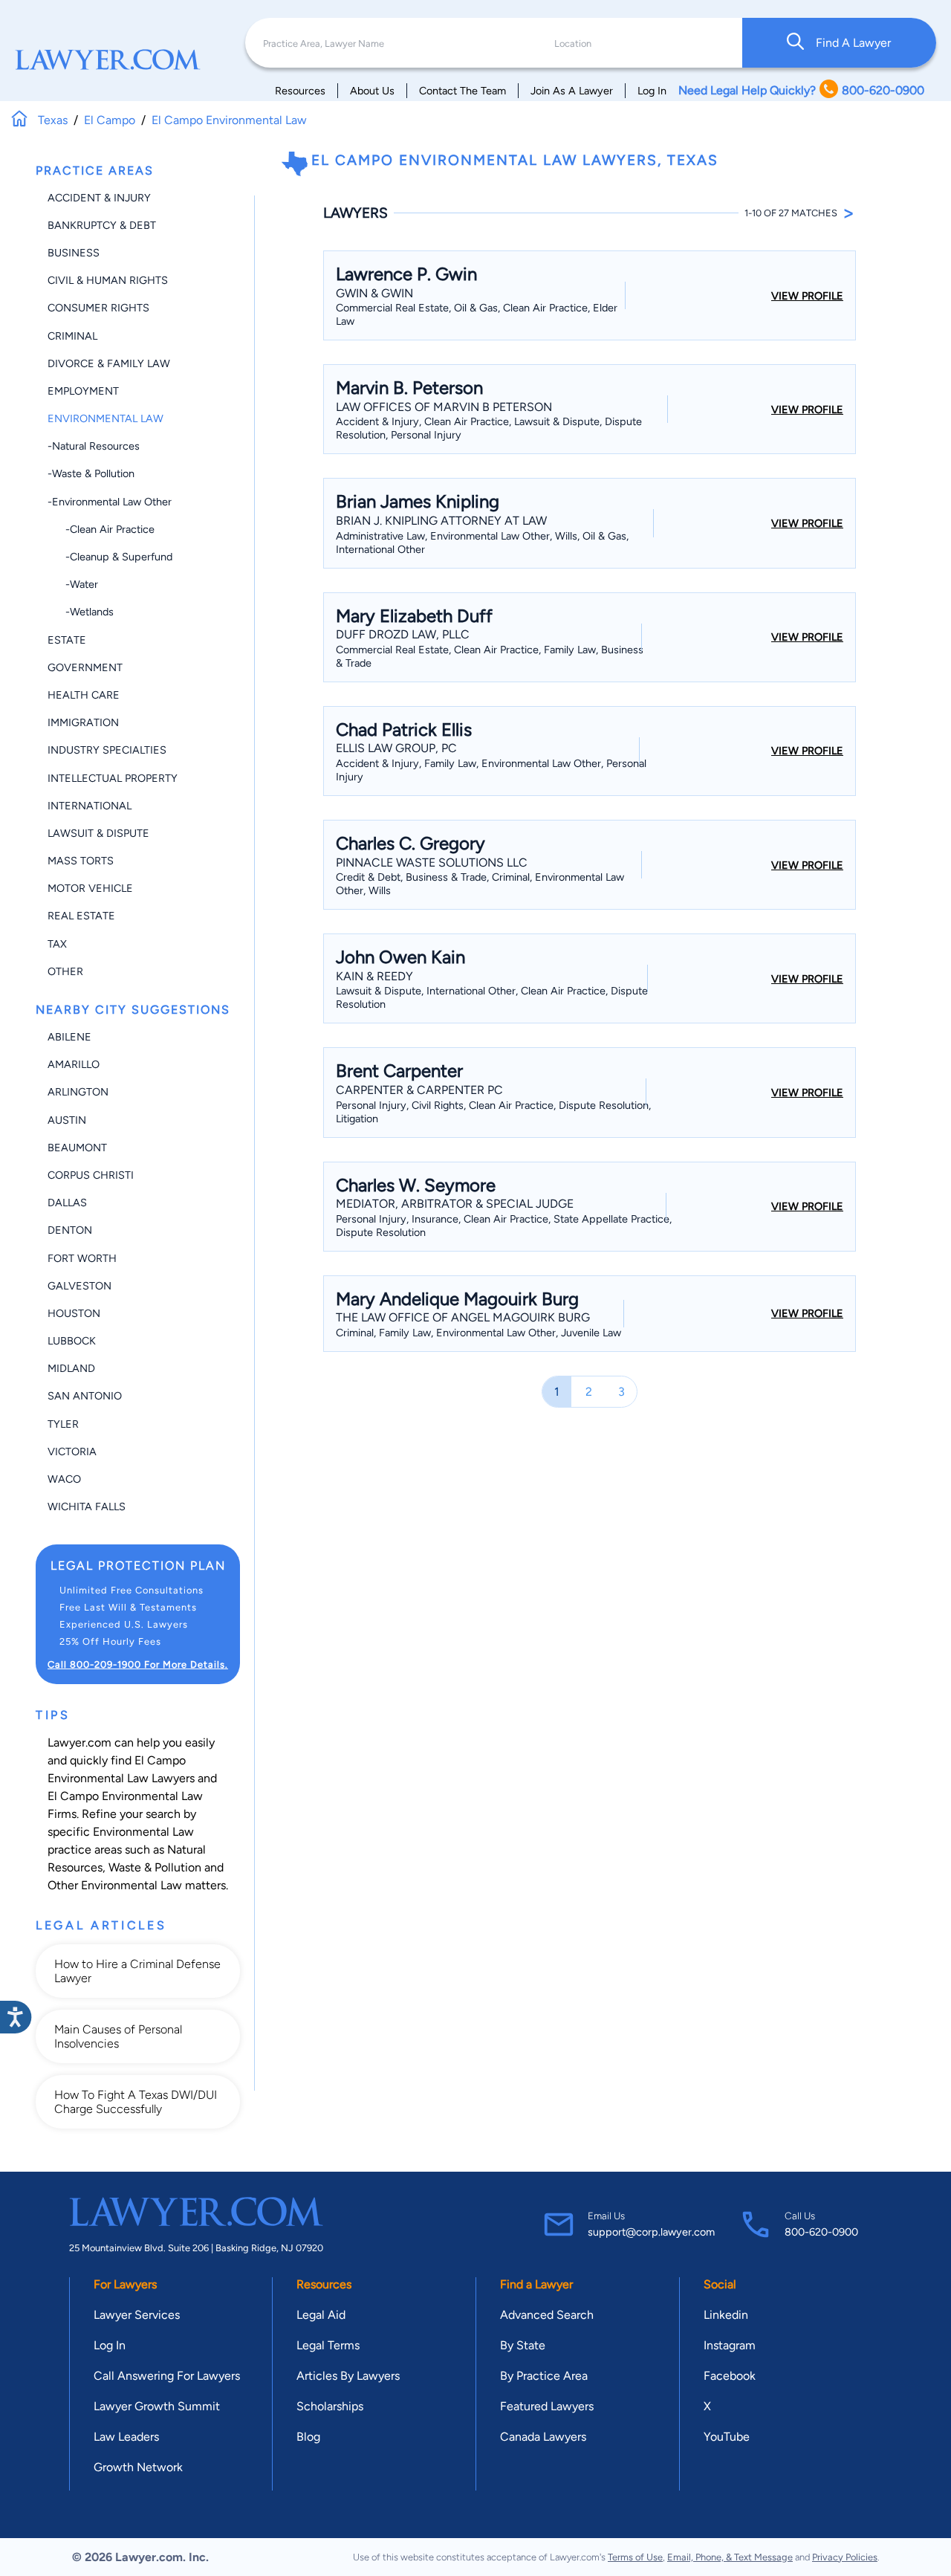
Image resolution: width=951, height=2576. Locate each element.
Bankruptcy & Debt (102, 225)
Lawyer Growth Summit (157, 2406)
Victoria (72, 1452)
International (90, 806)
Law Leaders (126, 2437)
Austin (67, 1120)
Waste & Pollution (155, 1867)
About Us (372, 91)
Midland (71, 1368)
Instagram (730, 2345)
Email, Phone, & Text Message (730, 2557)
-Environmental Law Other (110, 502)
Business (74, 253)
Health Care (84, 695)
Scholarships (330, 2406)
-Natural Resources (94, 446)
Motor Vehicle (90, 888)
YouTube (727, 2437)
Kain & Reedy (374, 976)
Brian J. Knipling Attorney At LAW (441, 521)
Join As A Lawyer (572, 91)
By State (523, 2345)
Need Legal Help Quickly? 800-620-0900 (801, 90)
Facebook (730, 2376)
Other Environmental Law (115, 1885)
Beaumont (77, 1148)
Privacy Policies (845, 2557)
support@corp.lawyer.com (651, 2232)
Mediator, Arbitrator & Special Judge (455, 1204)
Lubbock (72, 1341)
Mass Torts (81, 861)
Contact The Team (462, 91)
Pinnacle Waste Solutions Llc (432, 863)
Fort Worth (82, 1258)
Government (85, 667)
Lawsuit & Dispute (98, 833)
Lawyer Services (137, 2315)
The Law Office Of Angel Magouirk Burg (463, 1317)
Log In (652, 91)
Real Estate (81, 916)
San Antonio (85, 1396)
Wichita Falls (87, 1507)
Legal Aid (321, 2315)
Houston (74, 1313)
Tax (57, 944)
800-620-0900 (821, 2232)
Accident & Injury (99, 198)
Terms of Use (635, 2557)
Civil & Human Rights (108, 280)
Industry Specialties (107, 750)
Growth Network (138, 2467)
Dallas (67, 1203)
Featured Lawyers (547, 2406)
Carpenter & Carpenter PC (419, 1090)
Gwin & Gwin (374, 293)
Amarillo (74, 1064)
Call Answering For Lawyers (167, 2376)
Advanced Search (547, 2315)
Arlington (78, 1092)
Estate (67, 640)
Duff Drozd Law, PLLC (403, 634)
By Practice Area (544, 2376)
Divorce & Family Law (109, 363)
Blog (308, 2437)
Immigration (83, 722)
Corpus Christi (91, 1175)
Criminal (72, 336)
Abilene (69, 1037)
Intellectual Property (113, 778)
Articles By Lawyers (348, 2376)
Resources (300, 91)
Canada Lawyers (543, 2437)
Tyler (63, 1424)
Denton (70, 1230)
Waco (64, 1479)
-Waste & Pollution (91, 473)
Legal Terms (328, 2345)
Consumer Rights (98, 308)
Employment (83, 391)
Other (65, 971)
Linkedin (726, 2315)
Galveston (79, 1286)
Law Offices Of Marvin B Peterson (444, 407)
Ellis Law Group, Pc (396, 748)
